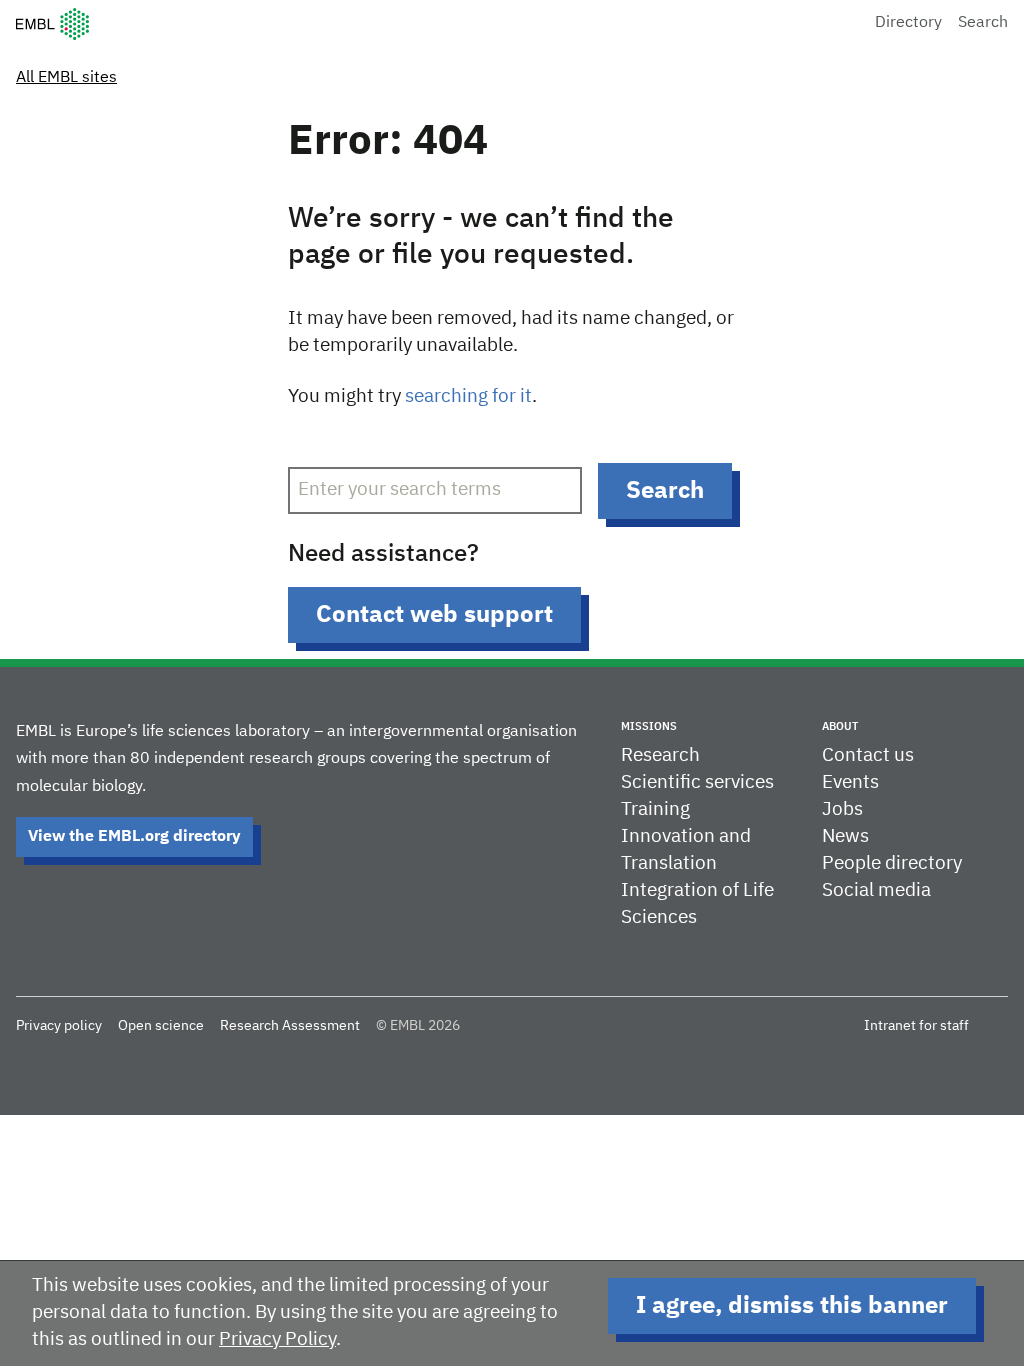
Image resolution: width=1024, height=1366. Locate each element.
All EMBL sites (66, 78)
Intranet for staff (916, 1026)
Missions (649, 726)
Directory (908, 23)
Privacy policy (59, 1026)
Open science (161, 1026)
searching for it (468, 396)
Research (660, 755)
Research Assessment (290, 1026)
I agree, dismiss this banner (792, 1306)
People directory (892, 863)
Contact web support (434, 615)
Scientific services (697, 782)
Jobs (842, 809)
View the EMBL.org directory (134, 837)
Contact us (868, 755)
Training (655, 809)
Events (850, 782)
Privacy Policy (277, 1339)
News (845, 836)
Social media (876, 890)
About (840, 726)
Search (983, 23)
